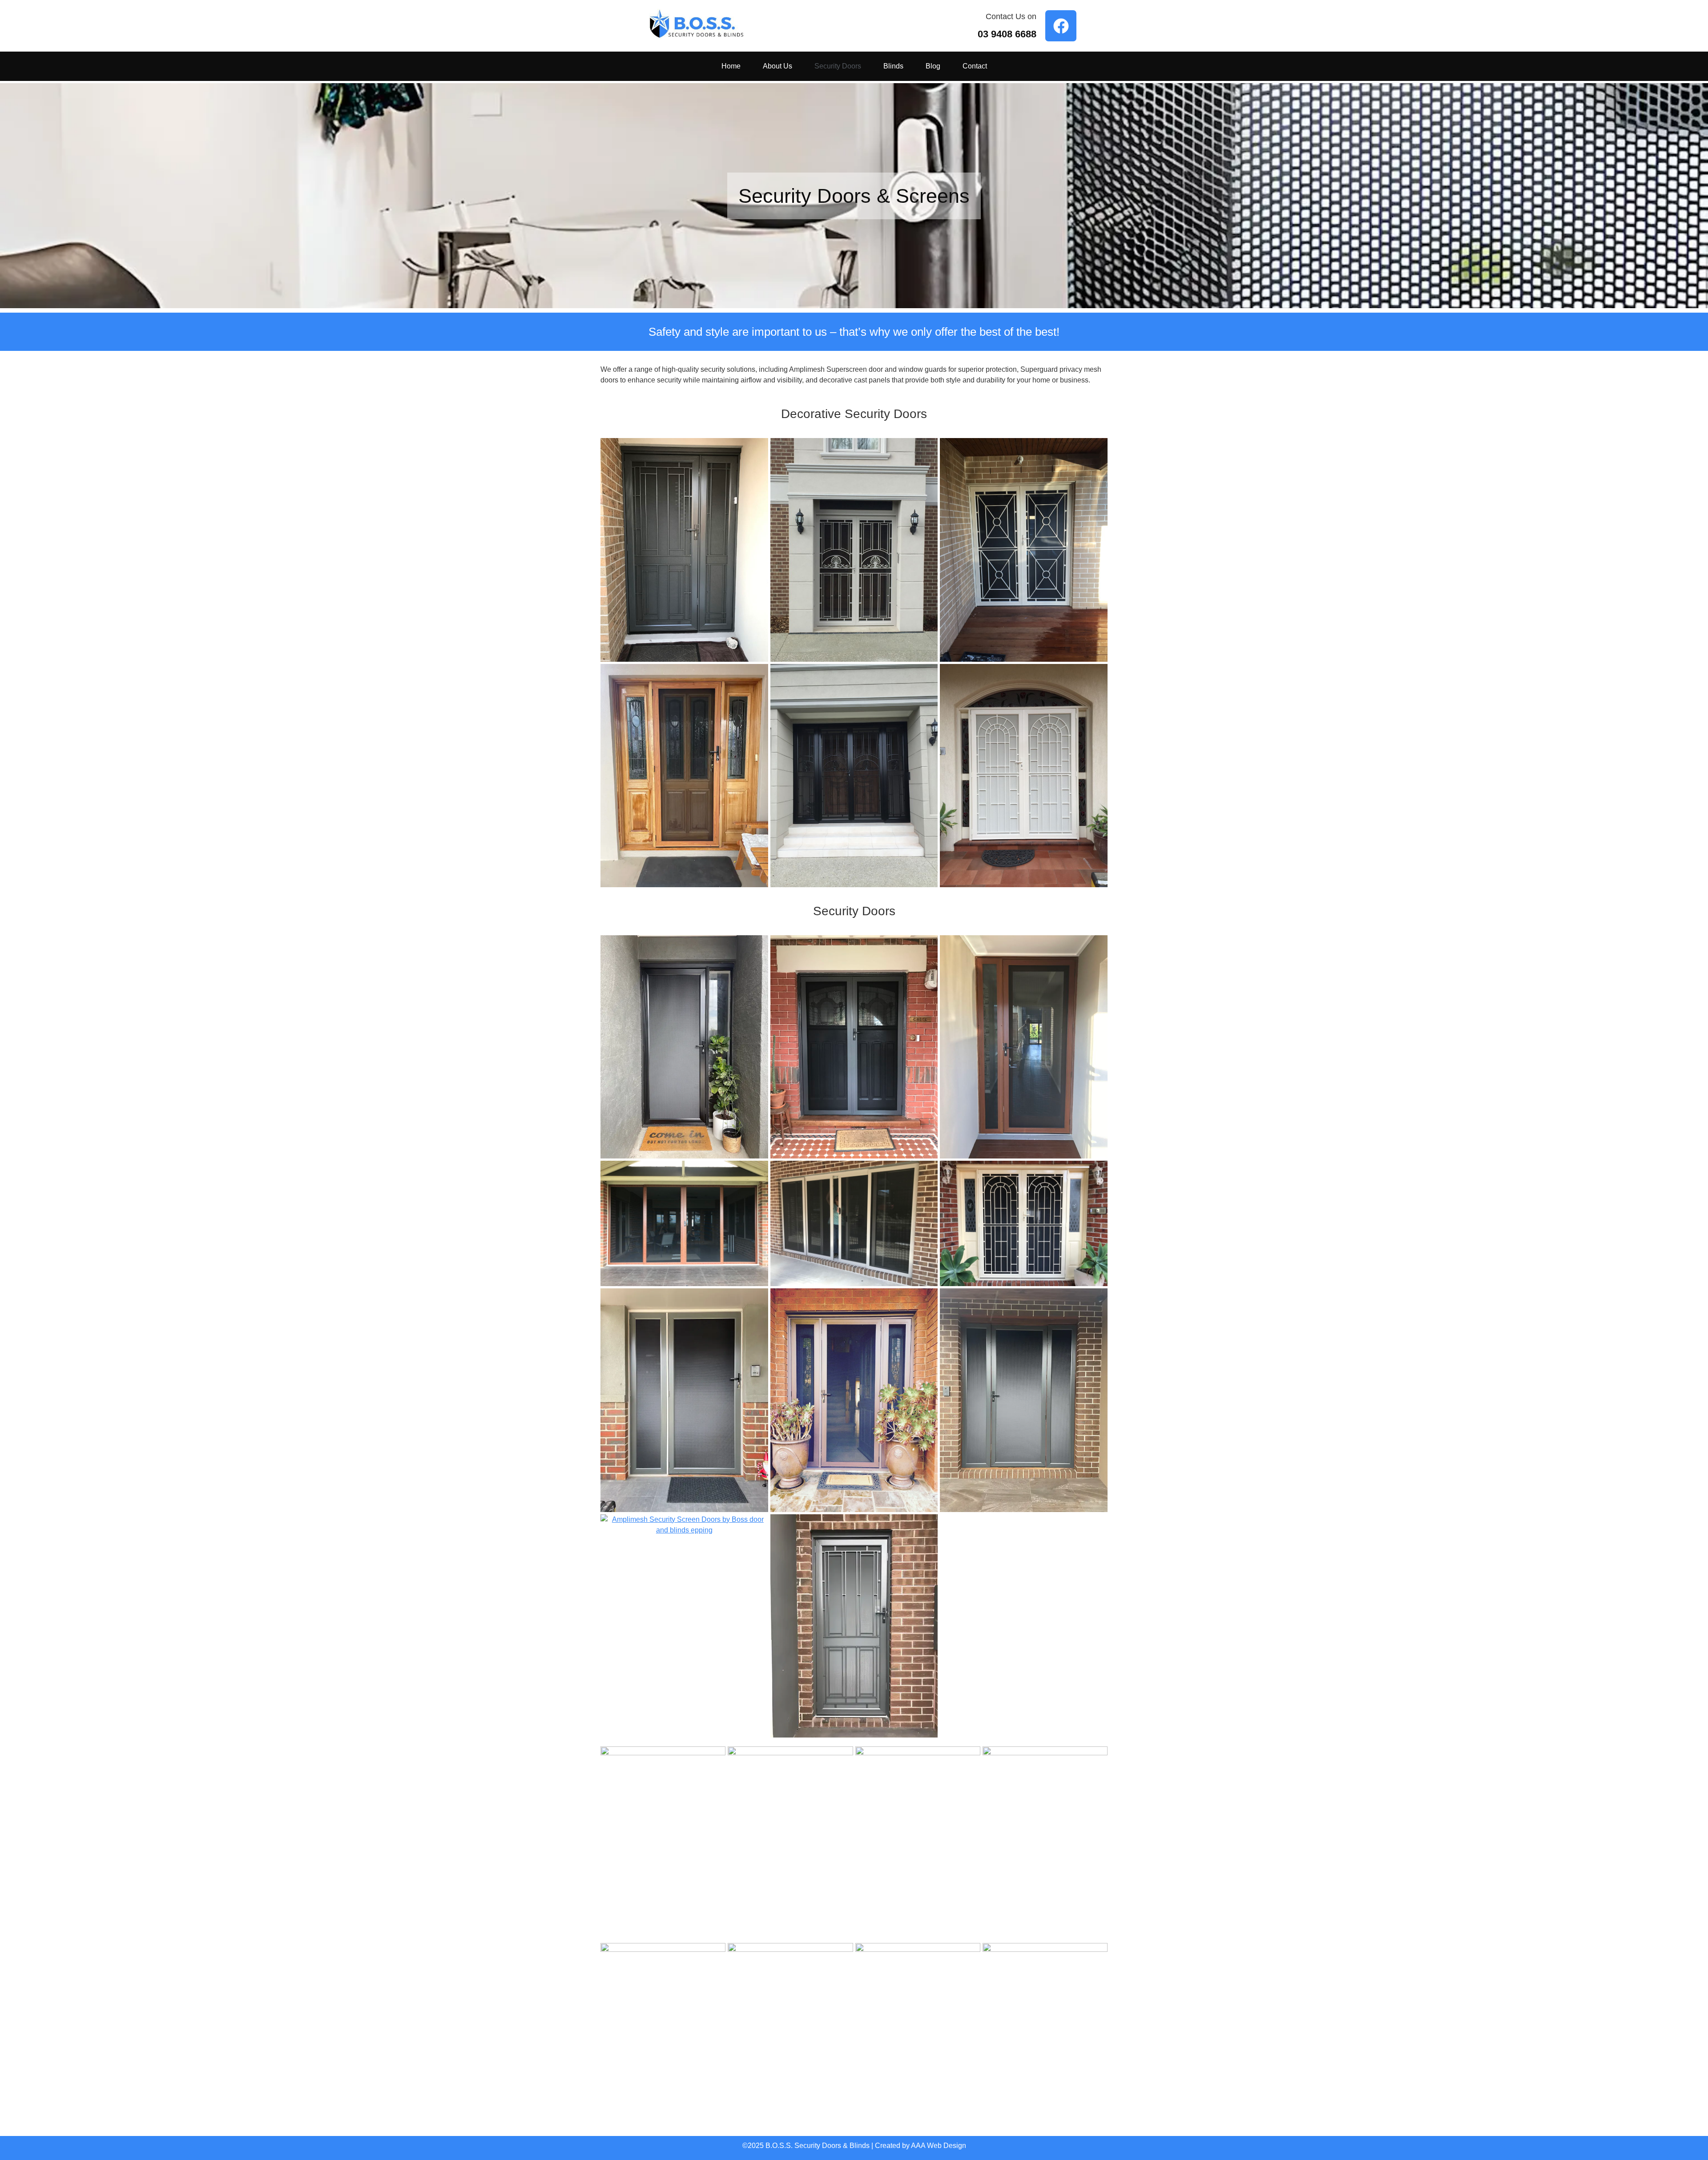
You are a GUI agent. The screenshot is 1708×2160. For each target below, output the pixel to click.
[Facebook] (1061, 26)
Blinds (893, 66)
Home (731, 66)
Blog (933, 66)
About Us (777, 66)
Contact (975, 66)
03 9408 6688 (1007, 34)
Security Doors (838, 66)
